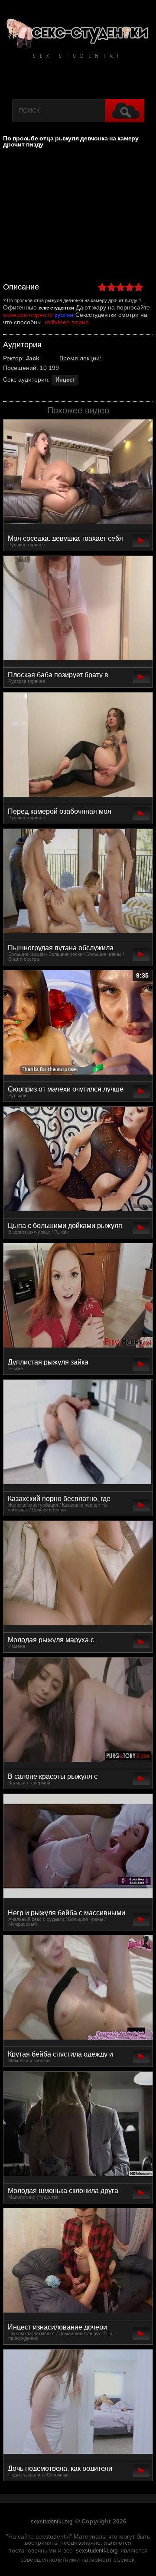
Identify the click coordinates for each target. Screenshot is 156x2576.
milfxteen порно (67, 322)
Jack (32, 358)
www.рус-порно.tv (28, 315)
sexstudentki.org (52, 2522)
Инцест (65, 380)
